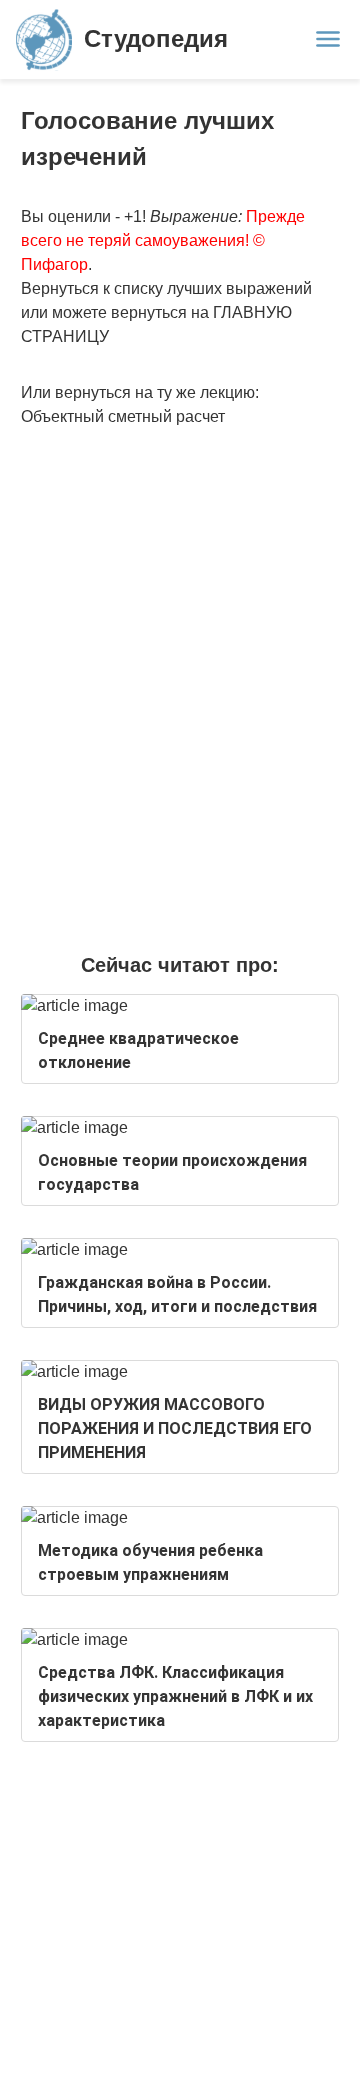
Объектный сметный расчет (123, 416)
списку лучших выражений (213, 288)
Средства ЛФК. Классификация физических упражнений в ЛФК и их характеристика (175, 1696)
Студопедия (156, 38)
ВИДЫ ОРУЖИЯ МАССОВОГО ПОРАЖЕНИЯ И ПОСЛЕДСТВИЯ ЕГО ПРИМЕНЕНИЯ (175, 1428)
